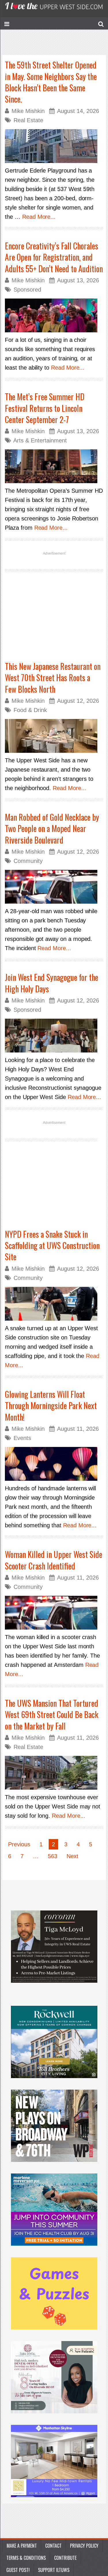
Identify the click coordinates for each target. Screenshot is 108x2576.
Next (72, 1856)
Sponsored (27, 290)
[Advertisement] (54, 623)
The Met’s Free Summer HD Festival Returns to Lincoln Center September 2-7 (45, 408)
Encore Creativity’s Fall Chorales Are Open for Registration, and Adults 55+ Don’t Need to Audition (54, 257)
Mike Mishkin (28, 111)
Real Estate (28, 120)
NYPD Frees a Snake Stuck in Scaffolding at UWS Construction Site (52, 1246)
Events (22, 1438)
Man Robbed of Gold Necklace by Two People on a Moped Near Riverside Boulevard (52, 829)
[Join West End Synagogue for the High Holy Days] (54, 1036)
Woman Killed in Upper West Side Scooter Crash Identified (54, 1560)
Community (28, 861)
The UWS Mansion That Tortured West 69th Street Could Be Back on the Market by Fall (52, 1715)
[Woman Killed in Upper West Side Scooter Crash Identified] (54, 1613)
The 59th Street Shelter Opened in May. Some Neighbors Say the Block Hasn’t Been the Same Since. (51, 82)
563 (53, 1856)
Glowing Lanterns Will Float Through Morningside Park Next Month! (51, 1406)
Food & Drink (30, 710)
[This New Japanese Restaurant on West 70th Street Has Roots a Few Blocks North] (54, 736)
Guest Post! (18, 2570)
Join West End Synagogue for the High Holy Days (52, 983)
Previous (19, 1844)
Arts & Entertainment (40, 440)
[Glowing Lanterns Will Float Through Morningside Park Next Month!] (54, 1464)
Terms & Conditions (26, 2558)
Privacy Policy (84, 2546)
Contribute (65, 2558)
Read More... (39, 217)
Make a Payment (22, 2546)
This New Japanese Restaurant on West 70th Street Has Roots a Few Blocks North (53, 678)
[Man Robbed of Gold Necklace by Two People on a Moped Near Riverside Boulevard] (54, 887)
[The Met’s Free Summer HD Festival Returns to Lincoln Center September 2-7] (54, 466)
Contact (53, 2546)
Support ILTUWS (54, 2570)
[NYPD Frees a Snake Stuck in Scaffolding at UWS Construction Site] (54, 1304)
